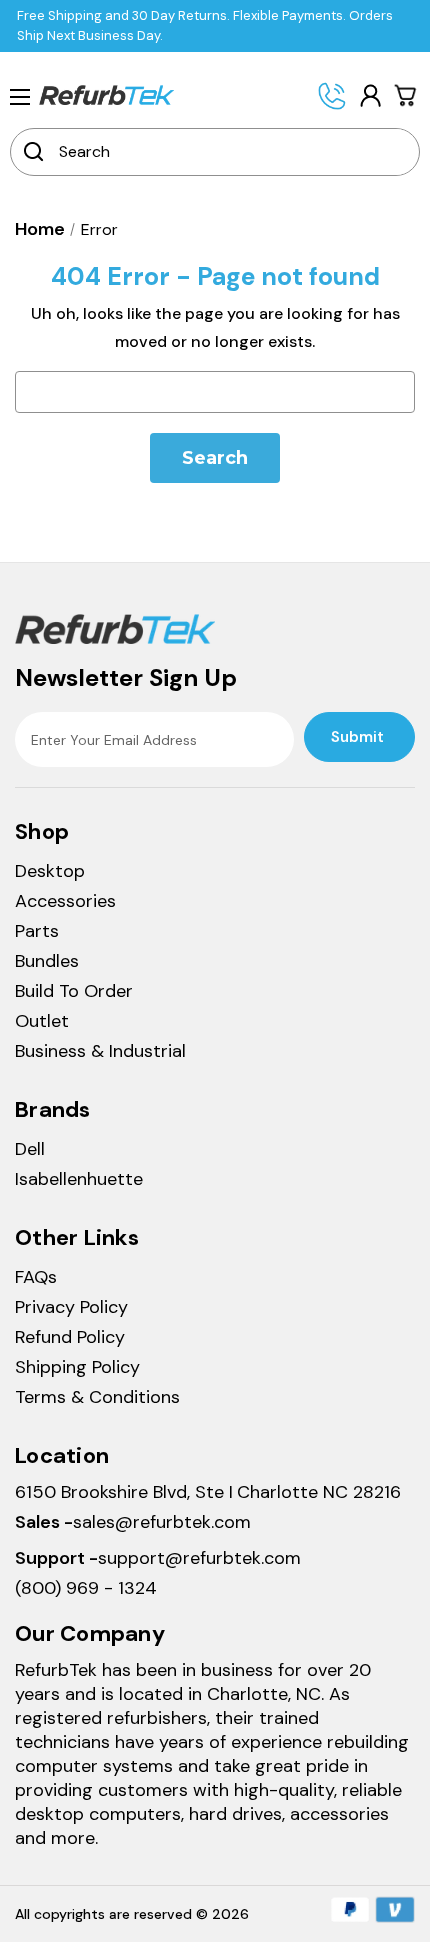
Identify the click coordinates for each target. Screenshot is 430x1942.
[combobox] (229, 152)
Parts (37, 931)
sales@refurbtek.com (162, 1522)
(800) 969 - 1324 (86, 1588)
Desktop (50, 871)
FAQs (36, 1277)
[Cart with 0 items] (406, 95)
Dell (30, 1149)
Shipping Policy (77, 1367)
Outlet (42, 1021)
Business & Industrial (100, 1051)
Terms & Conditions (97, 1397)
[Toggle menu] (20, 96)
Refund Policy (70, 1337)
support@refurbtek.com (199, 1558)
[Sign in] (370, 95)
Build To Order (74, 991)
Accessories (65, 901)
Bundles (47, 961)
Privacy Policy (71, 1307)
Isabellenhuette (79, 1179)
